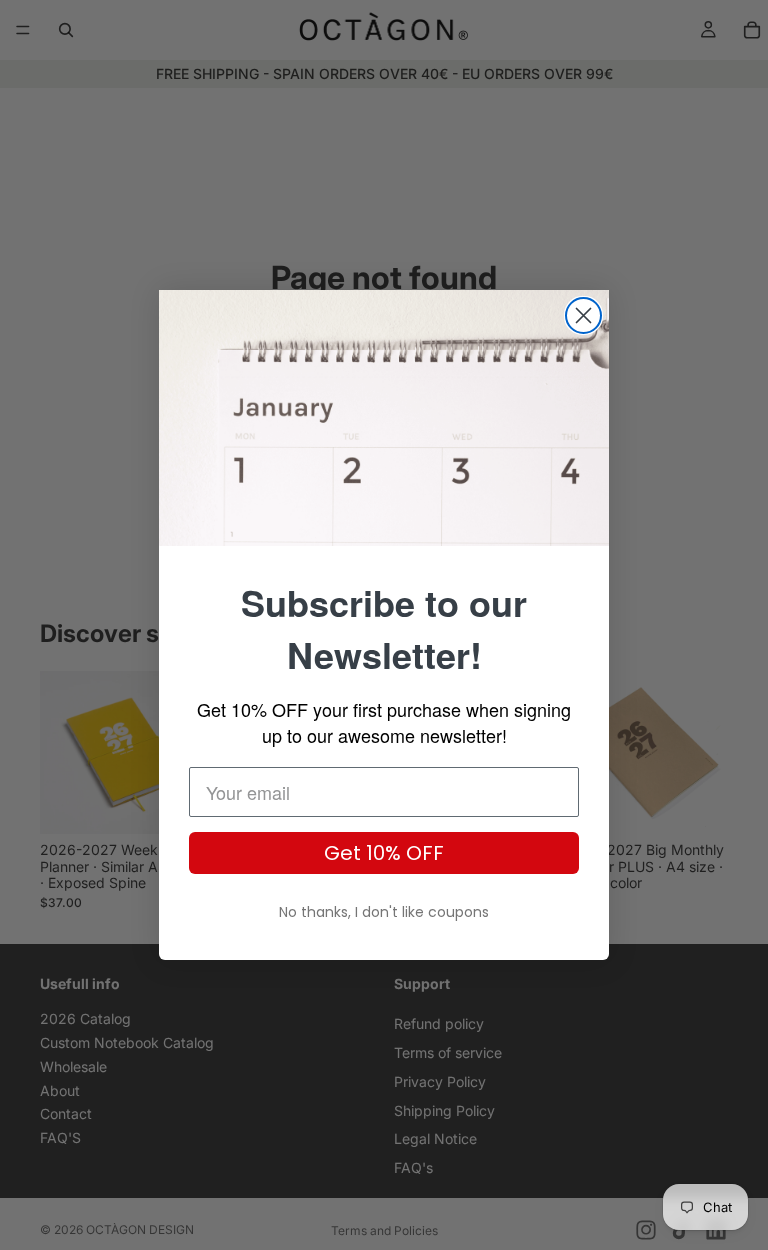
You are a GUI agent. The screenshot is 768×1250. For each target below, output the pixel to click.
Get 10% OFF (384, 853)
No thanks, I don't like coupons (384, 912)
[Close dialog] (583, 315)
